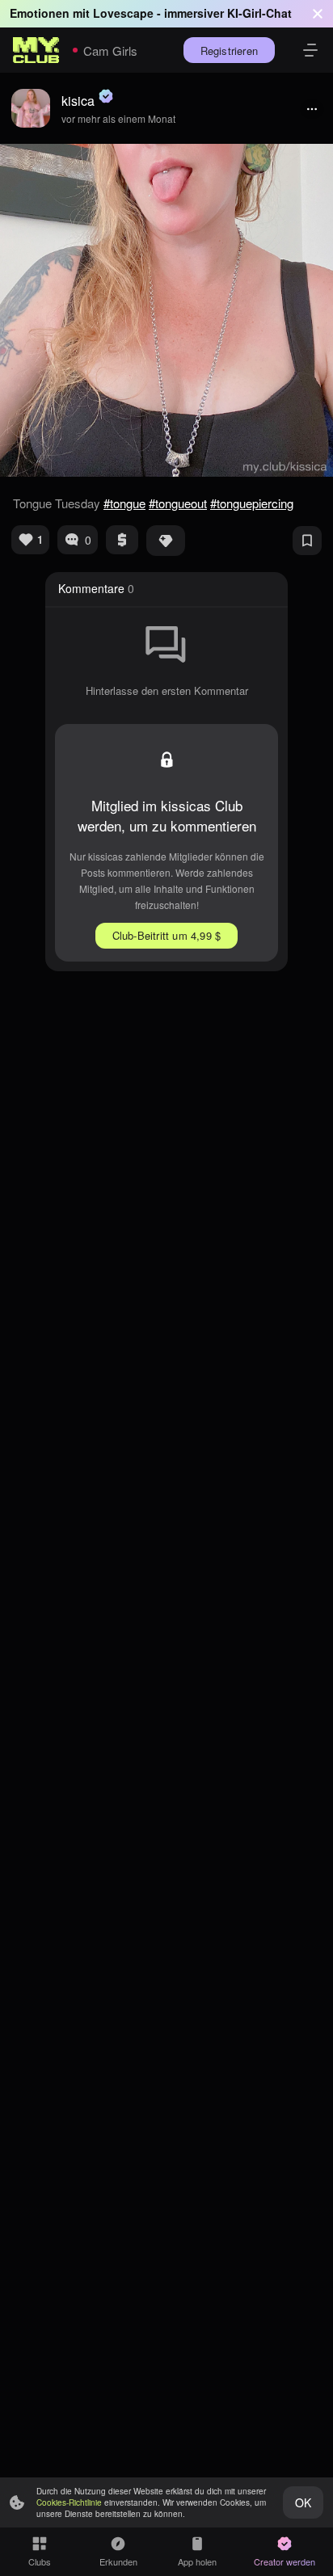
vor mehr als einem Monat (118, 118)
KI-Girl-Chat (259, 13)
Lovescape (123, 13)
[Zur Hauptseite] (36, 50)
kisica (78, 101)
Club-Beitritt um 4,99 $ (167, 935)
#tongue (124, 503)
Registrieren (229, 51)
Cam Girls (110, 51)
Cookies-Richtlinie (69, 2502)
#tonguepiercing (252, 503)
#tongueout (178, 503)
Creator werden (285, 2561)
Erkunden (118, 2561)
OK (303, 2502)
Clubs (40, 2561)
